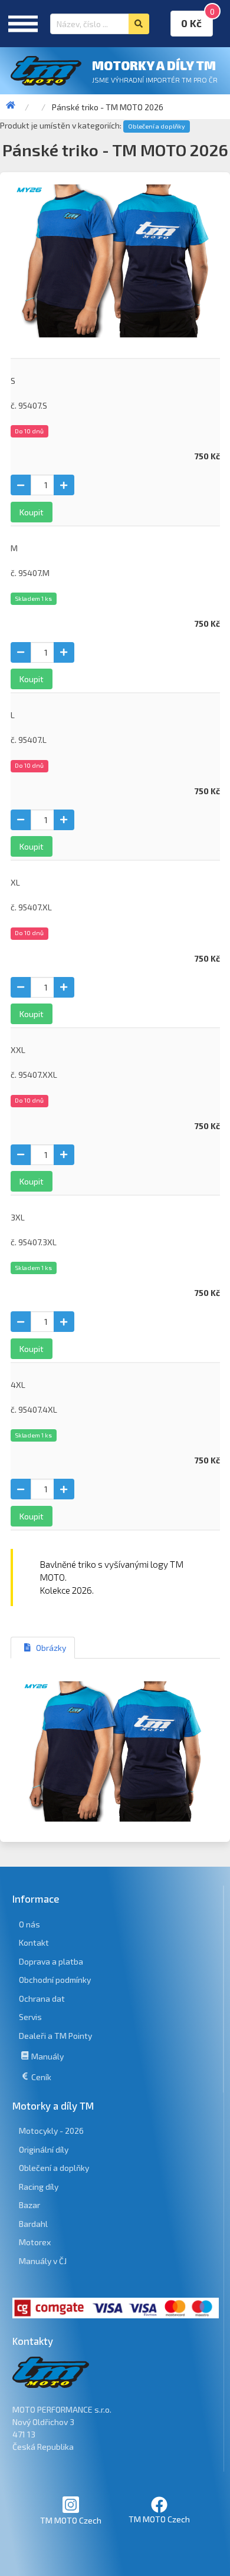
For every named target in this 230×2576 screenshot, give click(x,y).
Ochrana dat (42, 1998)
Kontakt (34, 1942)
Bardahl (33, 2224)
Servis (30, 2017)
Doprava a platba (51, 1961)
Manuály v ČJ (43, 2261)
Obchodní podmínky (55, 1980)
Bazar (29, 2205)
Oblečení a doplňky (157, 126)
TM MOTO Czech (71, 2520)
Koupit (32, 512)
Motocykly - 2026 (51, 2131)
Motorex (35, 2242)
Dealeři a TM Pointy (55, 2036)
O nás (29, 1924)
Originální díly (44, 2149)
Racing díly (39, 2187)
